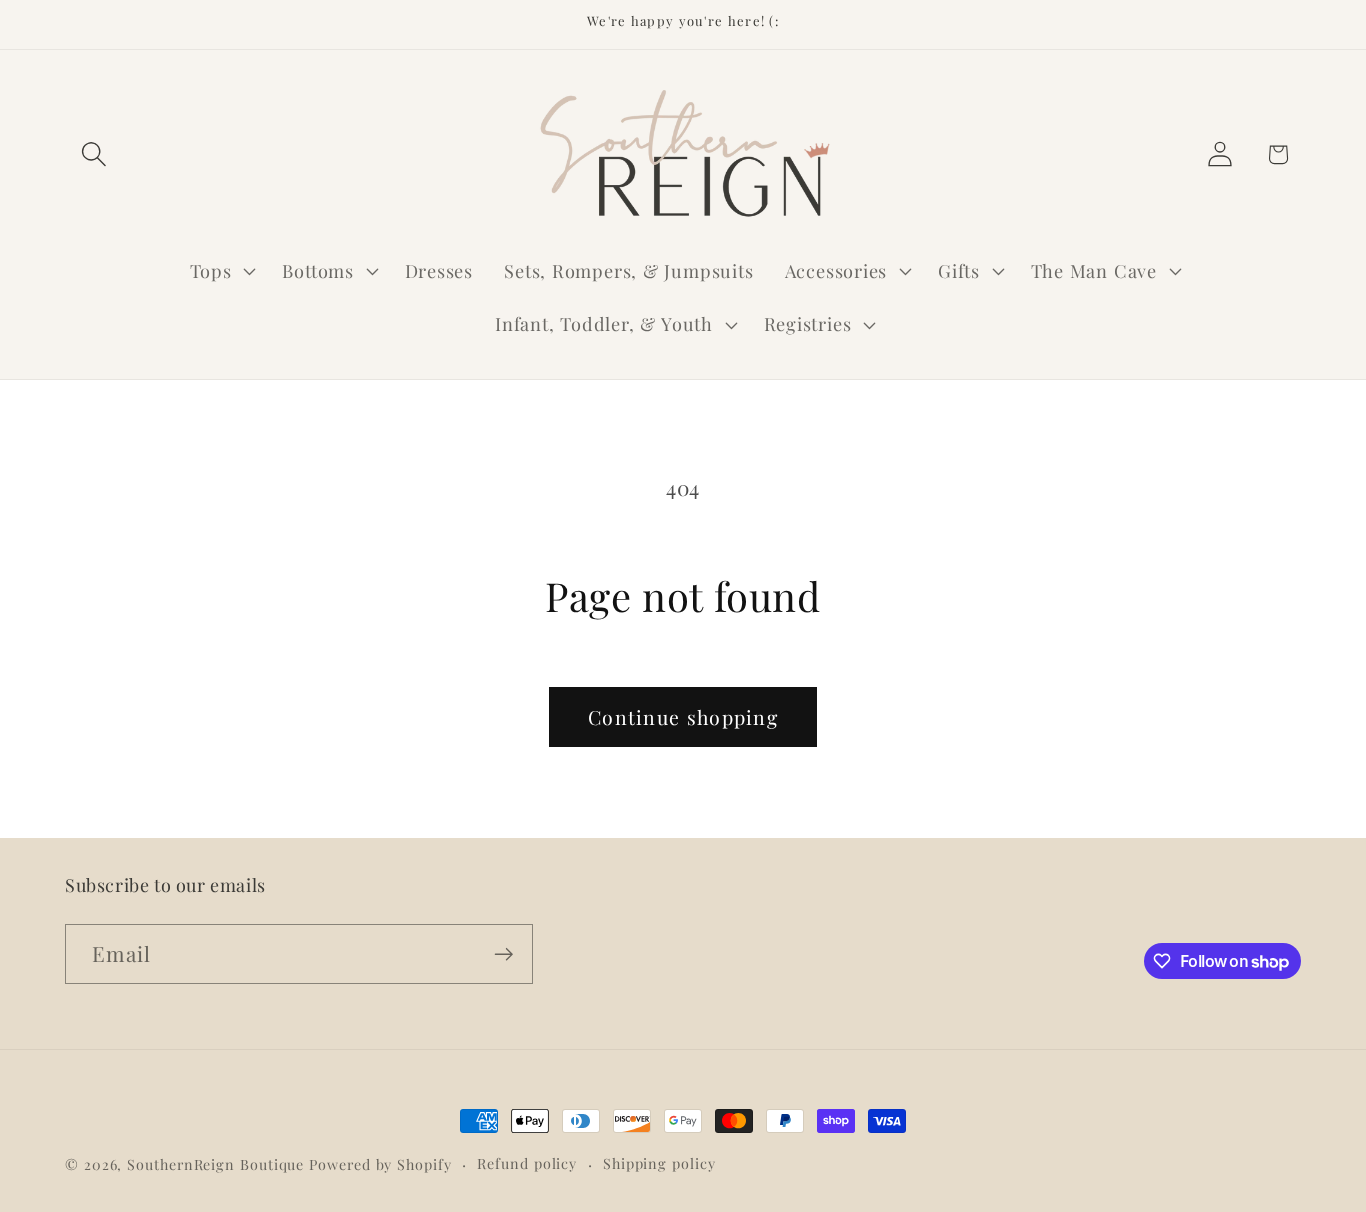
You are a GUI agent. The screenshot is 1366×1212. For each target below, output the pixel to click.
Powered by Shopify (380, 1164)
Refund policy (527, 1163)
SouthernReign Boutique (215, 1164)
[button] (93, 154)
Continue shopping (683, 717)
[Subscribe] (503, 954)
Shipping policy (659, 1163)
